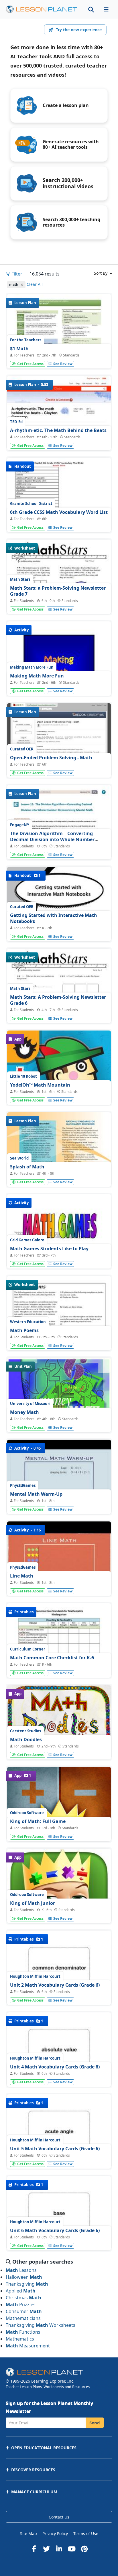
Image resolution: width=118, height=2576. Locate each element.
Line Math (22, 1576)
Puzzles (21, 2304)
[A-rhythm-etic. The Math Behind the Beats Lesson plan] (59, 415)
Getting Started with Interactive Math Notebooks (54, 918)
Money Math (24, 1412)
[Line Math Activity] (59, 1560)
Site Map (28, 2534)
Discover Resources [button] (33, 2470)
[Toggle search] (91, 9)
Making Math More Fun (37, 676)
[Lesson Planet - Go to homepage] (42, 9)
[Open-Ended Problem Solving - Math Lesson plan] (59, 742)
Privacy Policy (55, 2534)
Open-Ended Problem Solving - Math (51, 758)
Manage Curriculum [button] (34, 2492)
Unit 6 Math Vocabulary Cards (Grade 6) (55, 2230)
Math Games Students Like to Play (49, 1249)
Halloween (24, 2277)
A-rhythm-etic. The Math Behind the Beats (58, 430)
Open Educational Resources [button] (44, 2448)
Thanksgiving (27, 2284)
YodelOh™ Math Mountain (40, 1085)
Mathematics (20, 2339)
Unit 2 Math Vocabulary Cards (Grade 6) (55, 1985)
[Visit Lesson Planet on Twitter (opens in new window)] (46, 2549)
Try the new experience (79, 30)
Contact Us (59, 2517)
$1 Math (19, 348)
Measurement (28, 2346)
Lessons (21, 2270)
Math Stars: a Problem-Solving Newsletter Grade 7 (58, 591)
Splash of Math (27, 1167)
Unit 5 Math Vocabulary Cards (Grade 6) (55, 2149)
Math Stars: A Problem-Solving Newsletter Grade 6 (58, 1000)
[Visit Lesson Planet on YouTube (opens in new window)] (72, 2549)
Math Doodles (26, 1739)
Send (95, 2423)
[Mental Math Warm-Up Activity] (59, 1479)
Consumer (24, 2311)
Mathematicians (23, 2318)
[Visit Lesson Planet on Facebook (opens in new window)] (34, 2549)
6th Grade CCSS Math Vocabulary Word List (59, 512)
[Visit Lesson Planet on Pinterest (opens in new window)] (84, 2549)
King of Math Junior (33, 1903)
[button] (106, 9)
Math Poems (24, 1330)
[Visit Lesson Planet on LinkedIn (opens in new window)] (59, 2549)
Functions (23, 2332)
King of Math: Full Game (38, 1821)
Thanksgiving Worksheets (41, 2325)
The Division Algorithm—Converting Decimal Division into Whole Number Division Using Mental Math (52, 840)
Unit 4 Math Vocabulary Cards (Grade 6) (55, 2067)
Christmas (23, 2298)
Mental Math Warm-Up (36, 1494)
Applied (21, 2291)
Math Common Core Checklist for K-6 (52, 1658)
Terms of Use (86, 2534)
